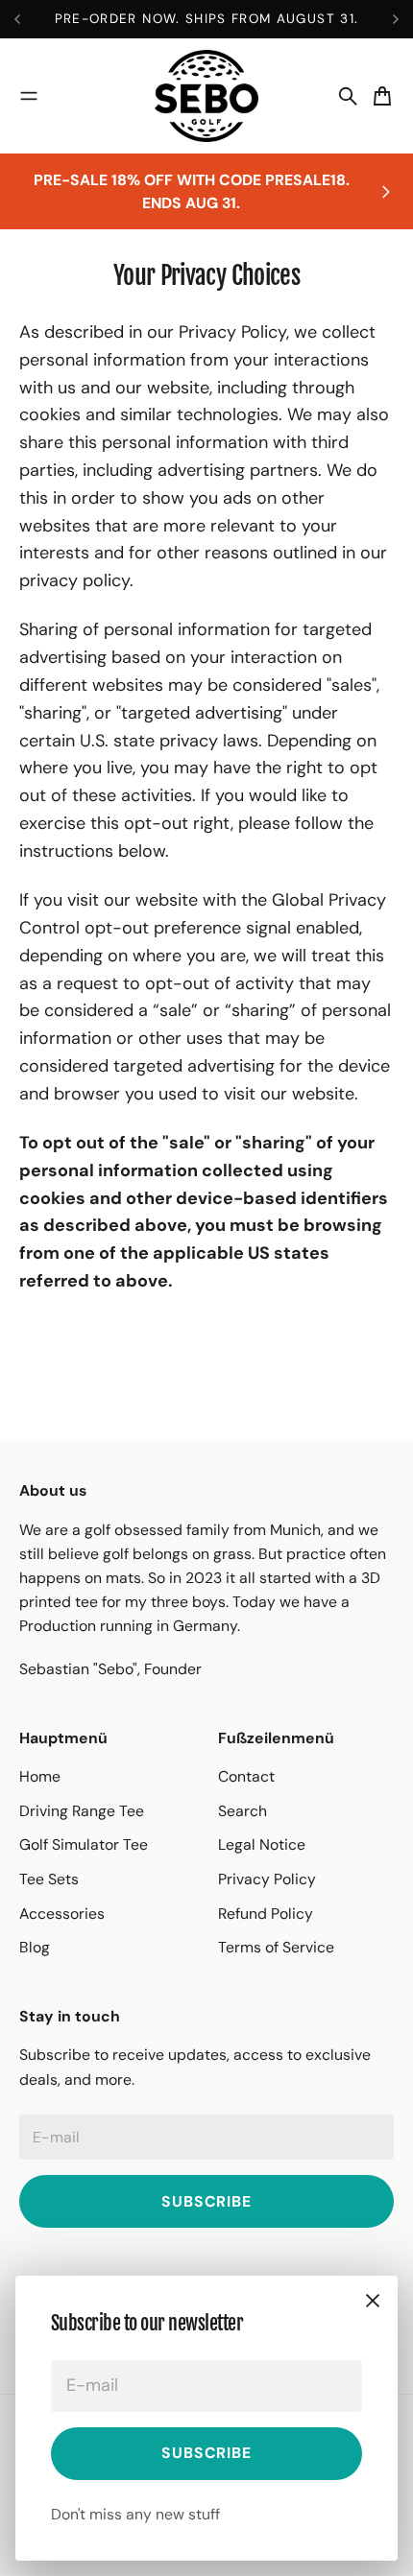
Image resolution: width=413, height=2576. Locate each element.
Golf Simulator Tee (84, 1844)
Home (40, 1776)
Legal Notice (262, 1844)
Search (243, 1811)
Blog (35, 1947)
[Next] (396, 19)
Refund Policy (266, 1914)
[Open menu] (29, 96)
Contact (246, 1776)
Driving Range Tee (82, 1811)
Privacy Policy (267, 1879)
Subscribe (206, 2453)
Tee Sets (49, 1879)
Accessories (62, 1914)
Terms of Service (276, 1947)
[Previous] (27, 19)
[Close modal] (373, 2301)
